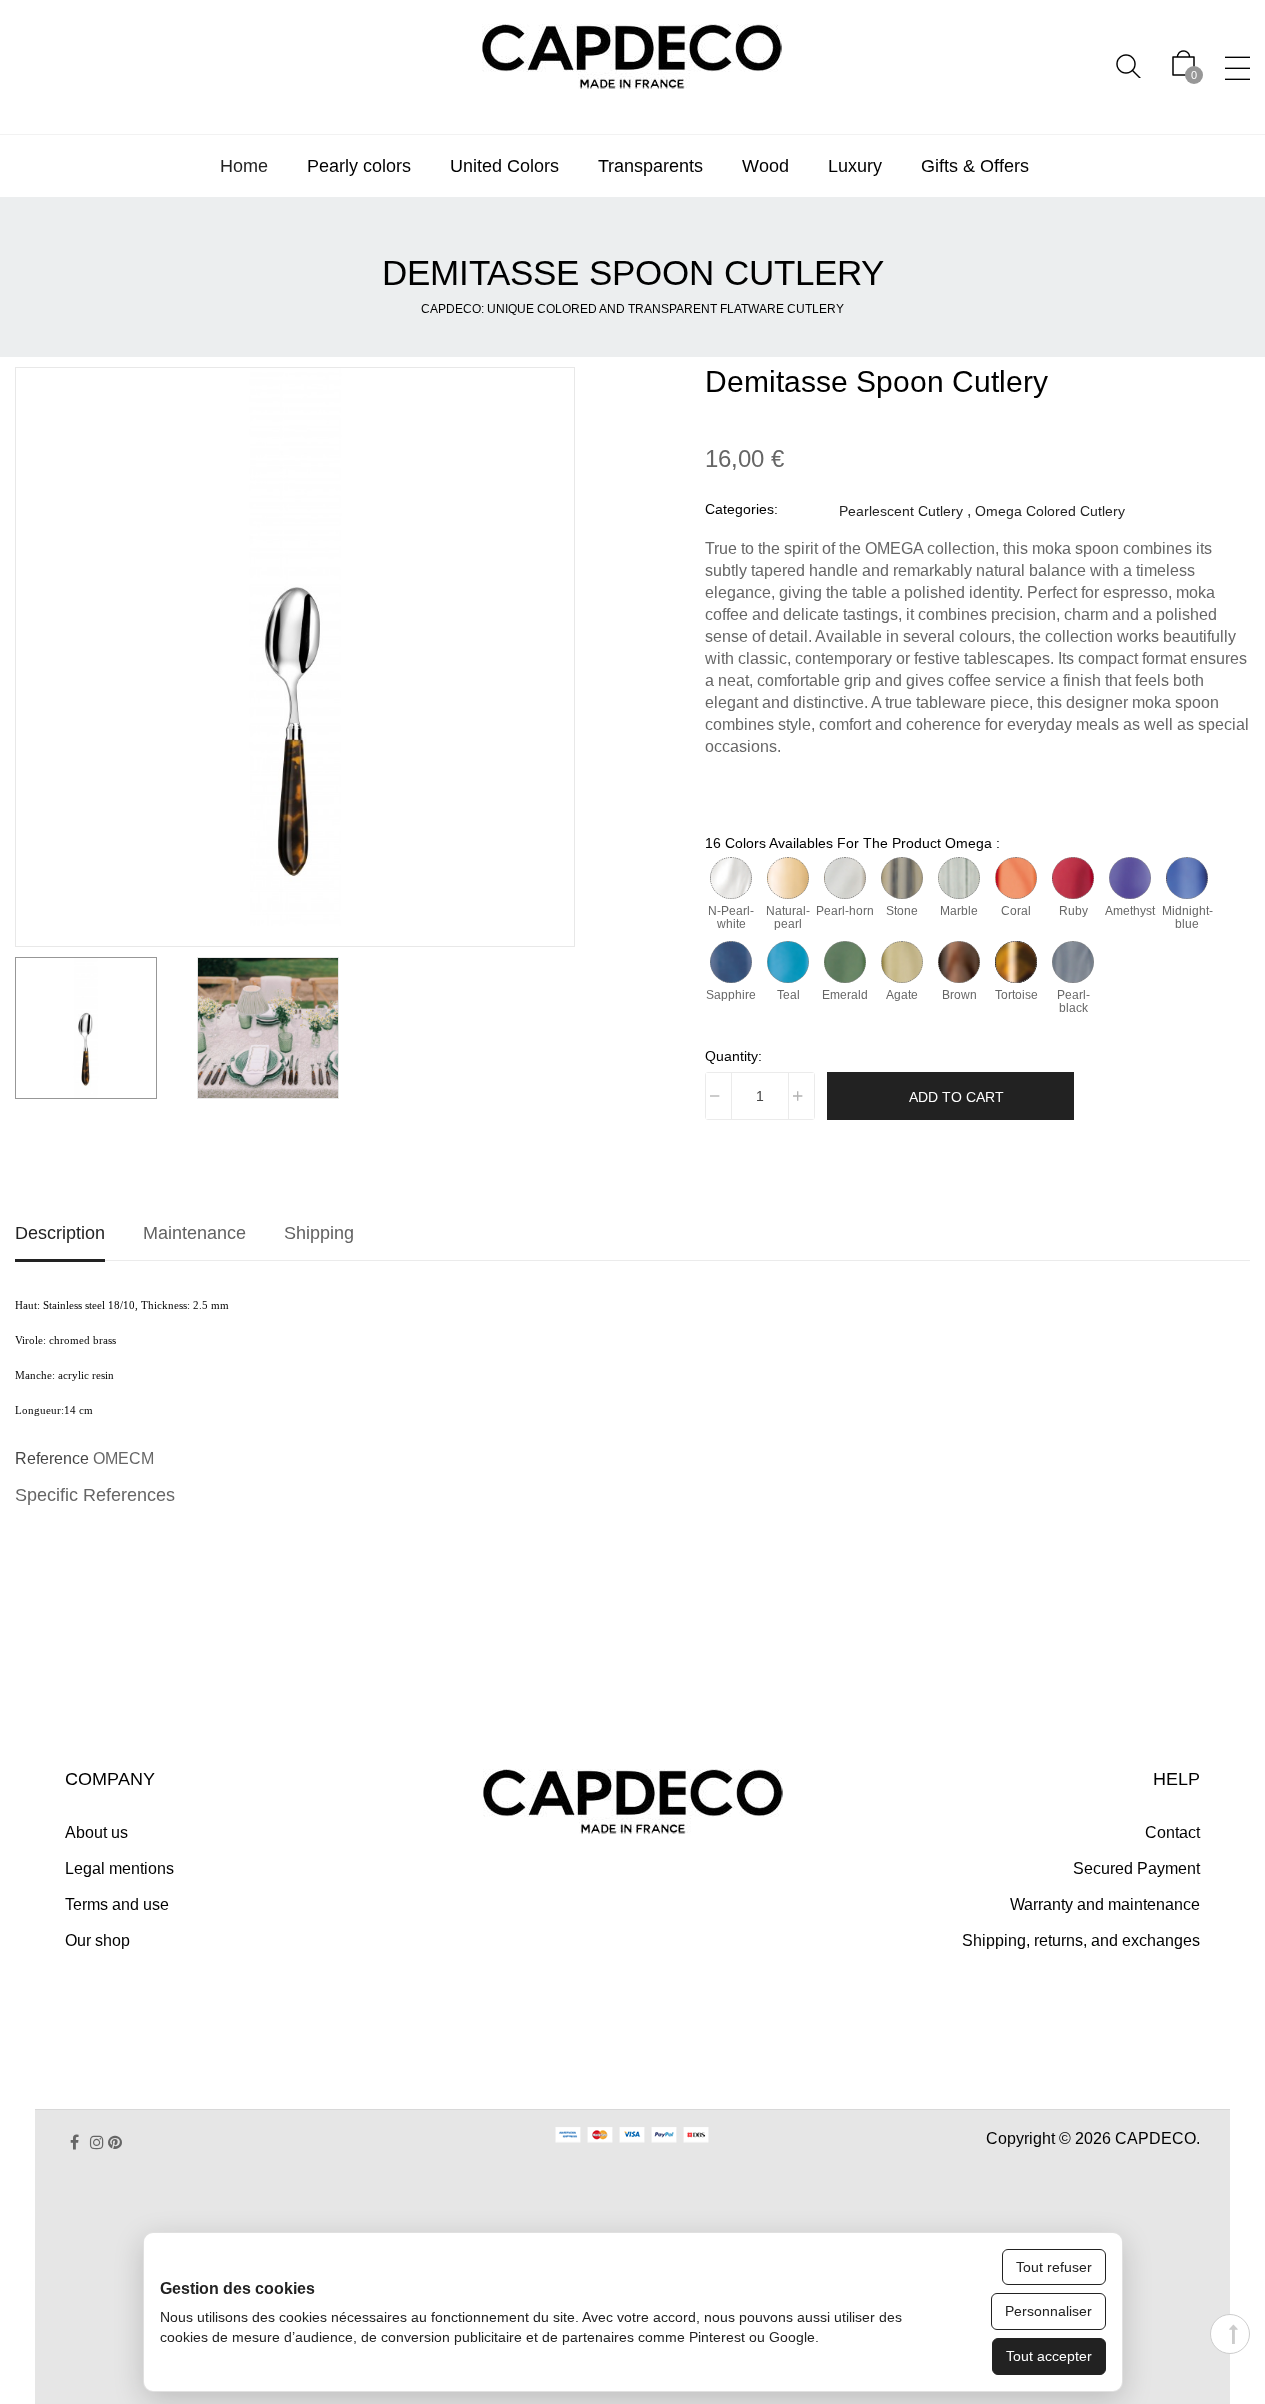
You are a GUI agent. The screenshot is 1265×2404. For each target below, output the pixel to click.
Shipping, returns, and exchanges (1081, 1940)
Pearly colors (359, 166)
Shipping (319, 1233)
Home (244, 166)
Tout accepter (1049, 2356)
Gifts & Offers (975, 166)
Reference (52, 1458)
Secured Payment (1136, 1868)
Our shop (97, 1940)
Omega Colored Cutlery (1050, 511)
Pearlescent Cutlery (901, 511)
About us (96, 1832)
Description (60, 1233)
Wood (765, 166)
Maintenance (194, 1233)
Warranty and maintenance (1105, 1904)
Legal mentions (119, 1868)
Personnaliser (1048, 2311)
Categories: (741, 509)
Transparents (650, 166)
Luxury (855, 166)
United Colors (504, 166)
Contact (1172, 1832)
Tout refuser (1054, 2267)
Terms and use (117, 1904)
